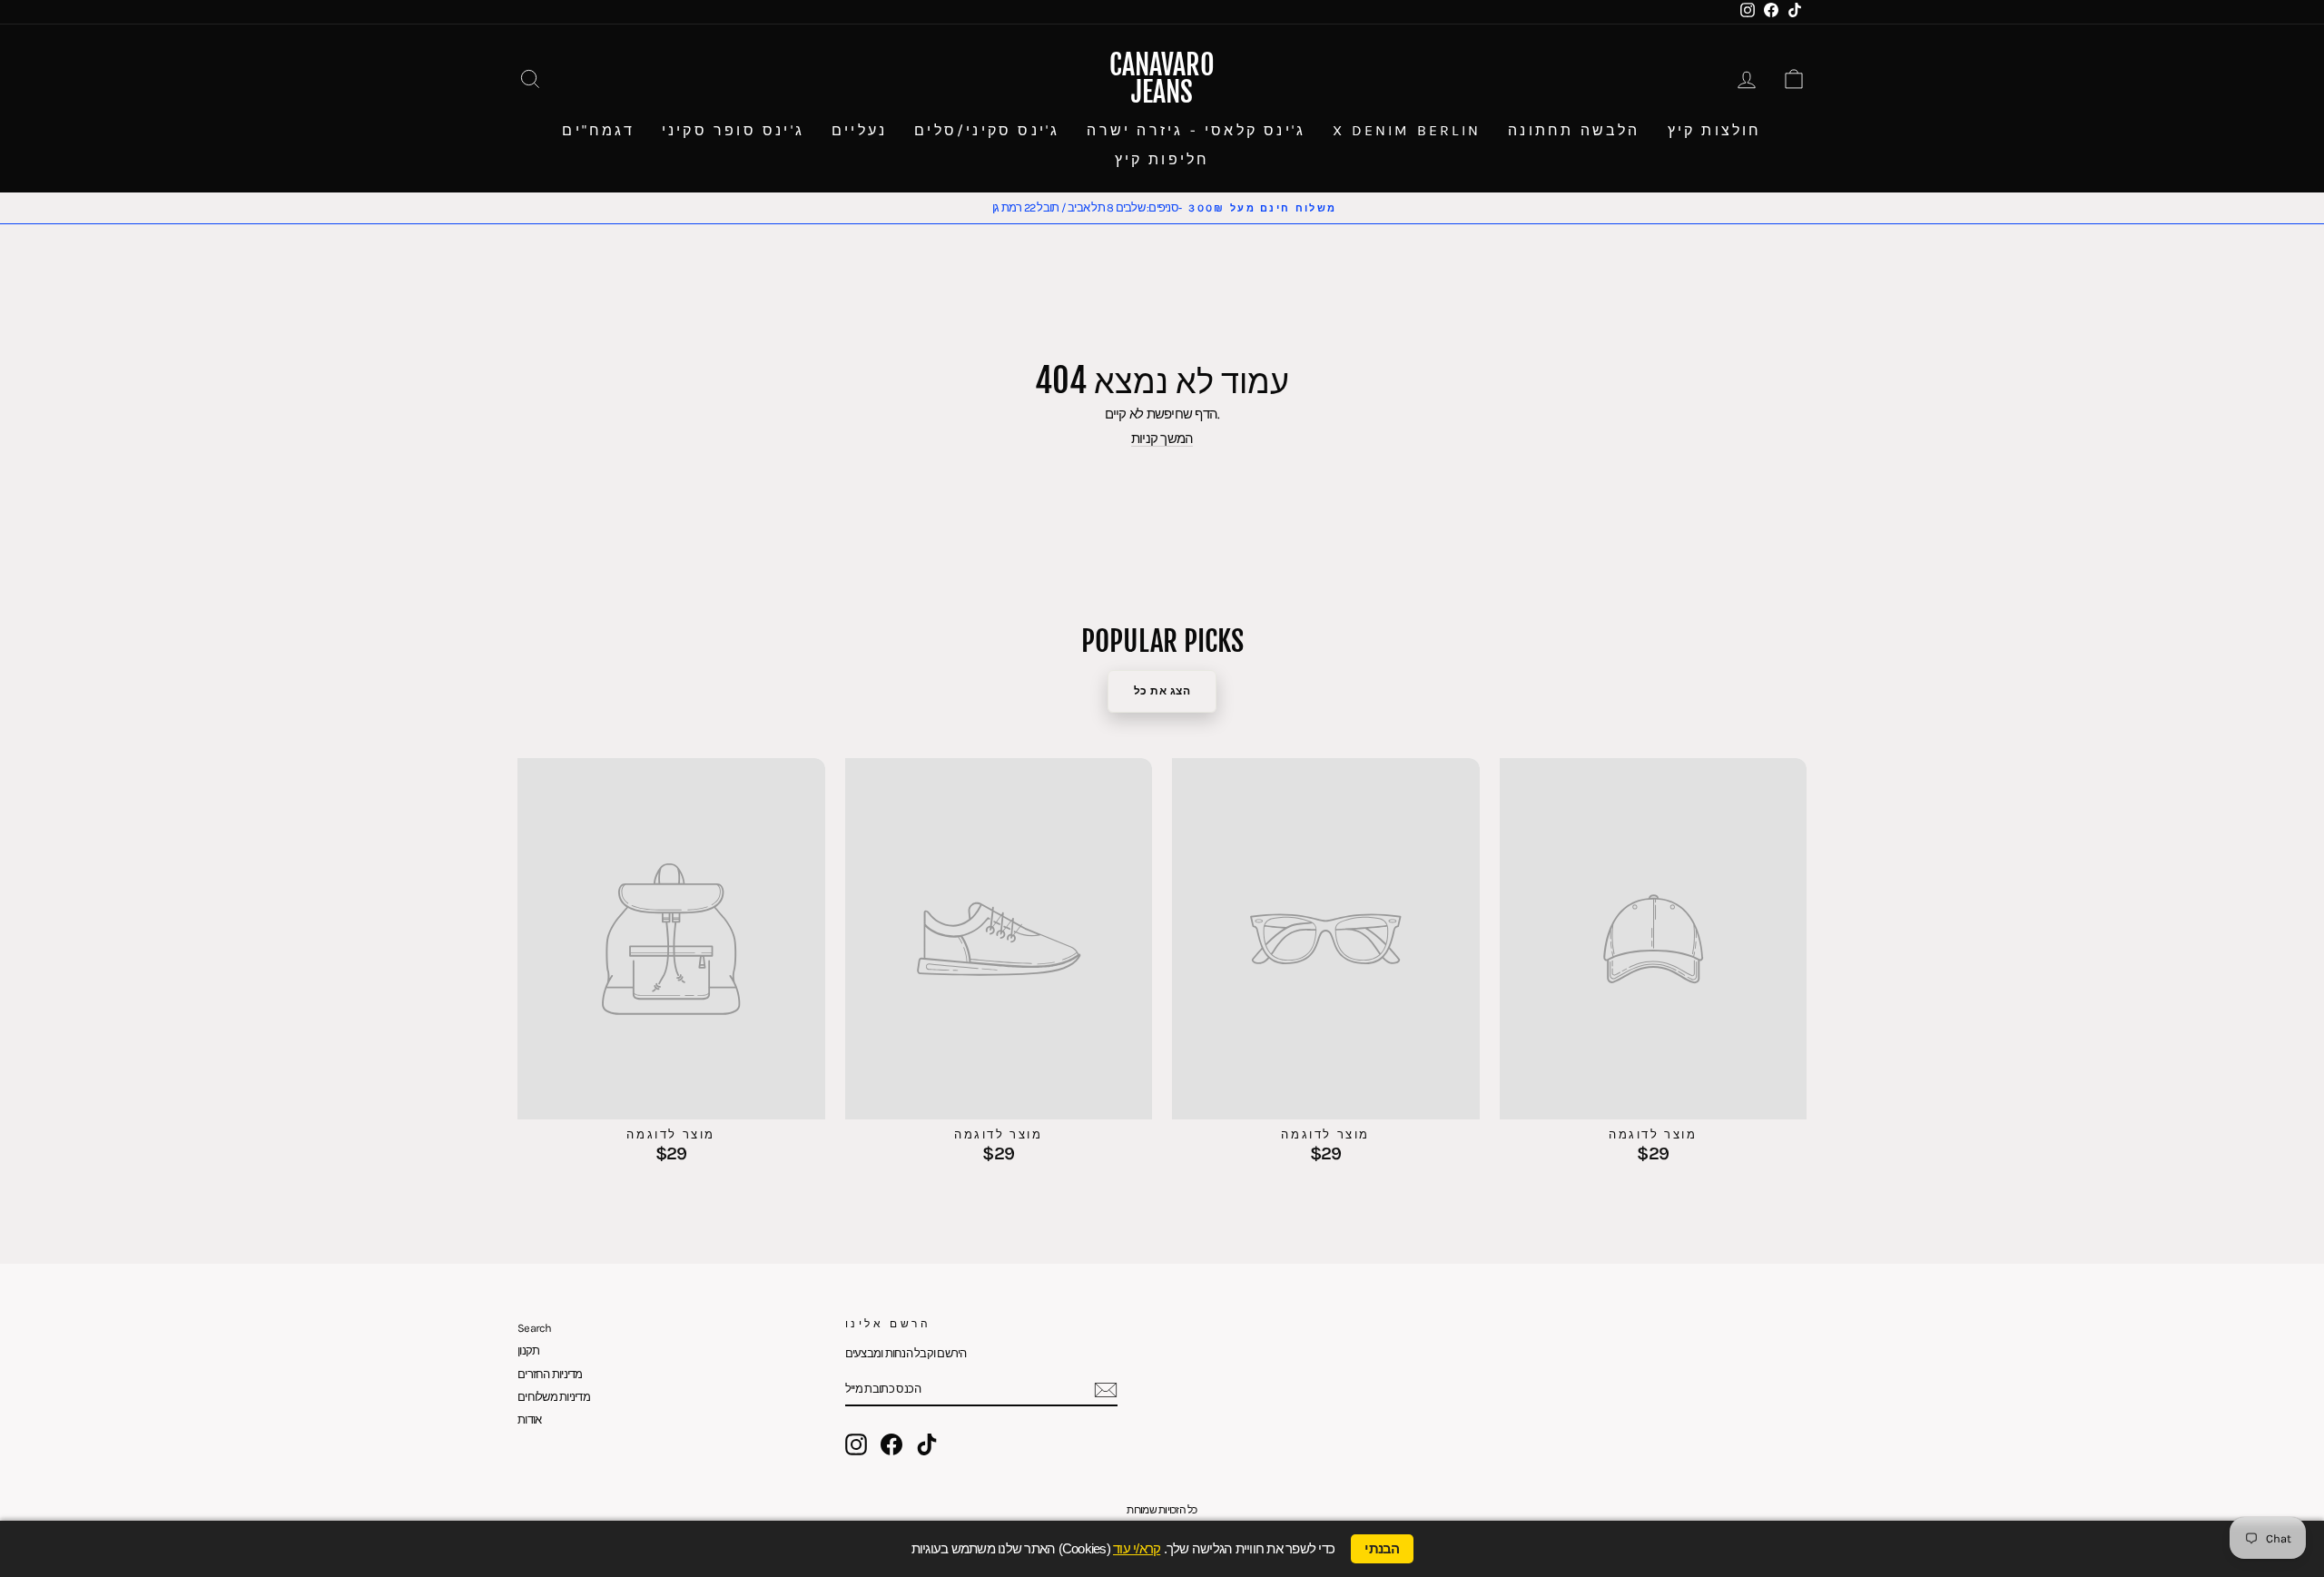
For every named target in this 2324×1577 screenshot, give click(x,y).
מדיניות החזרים (550, 1374)
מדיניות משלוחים (554, 1397)
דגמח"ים (598, 130)
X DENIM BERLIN (1407, 130)
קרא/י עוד (1137, 1548)
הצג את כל (1162, 691)
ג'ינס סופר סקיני (733, 130)
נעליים (859, 130)
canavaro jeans (1162, 79)
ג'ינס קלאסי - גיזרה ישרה (1196, 130)
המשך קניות (1162, 439)
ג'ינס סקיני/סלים (987, 130)
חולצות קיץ (1715, 130)
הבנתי (1382, 1549)
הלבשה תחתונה (1574, 130)
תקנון (528, 1350)
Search (535, 1328)
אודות (529, 1419)
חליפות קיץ (1162, 159)
